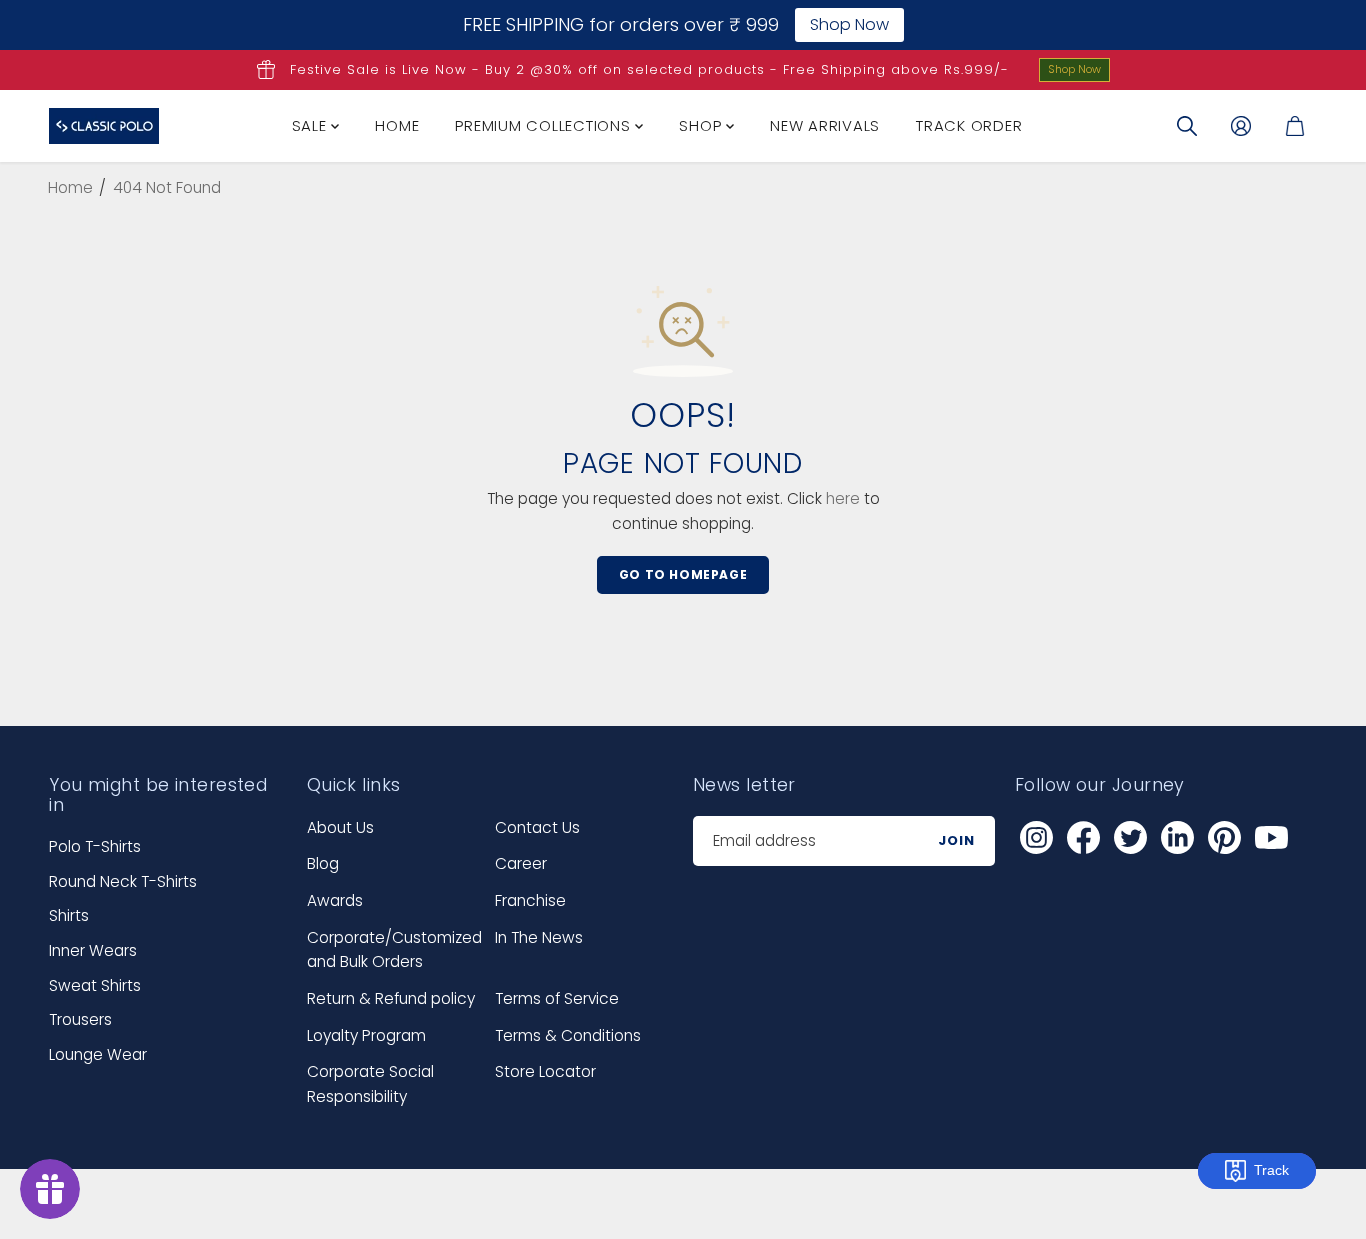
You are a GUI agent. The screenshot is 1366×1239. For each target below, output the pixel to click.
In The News (539, 937)
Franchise (530, 900)
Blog (323, 863)
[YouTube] (1272, 838)
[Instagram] (1037, 838)
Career (521, 863)
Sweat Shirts (95, 985)
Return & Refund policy (391, 998)
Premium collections (545, 125)
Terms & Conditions (568, 1035)
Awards (335, 900)
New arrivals (825, 125)
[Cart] (1295, 126)
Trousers (80, 1019)
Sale (312, 125)
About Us (340, 827)
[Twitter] (1131, 838)
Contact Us (537, 827)
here (843, 498)
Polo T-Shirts (95, 846)
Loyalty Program (366, 1035)
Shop (702, 125)
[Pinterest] (1225, 838)
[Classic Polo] (104, 126)
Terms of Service (557, 998)
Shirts (69, 915)
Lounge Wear (98, 1054)
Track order (969, 125)
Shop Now (1074, 69)
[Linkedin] (1178, 838)
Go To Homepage (683, 574)
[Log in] (1241, 126)
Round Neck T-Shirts (123, 881)
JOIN (956, 840)
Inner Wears (93, 950)
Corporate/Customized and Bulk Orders (394, 950)
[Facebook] (1084, 838)
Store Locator (545, 1071)
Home (397, 125)
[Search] (1187, 126)
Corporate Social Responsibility (370, 1084)
